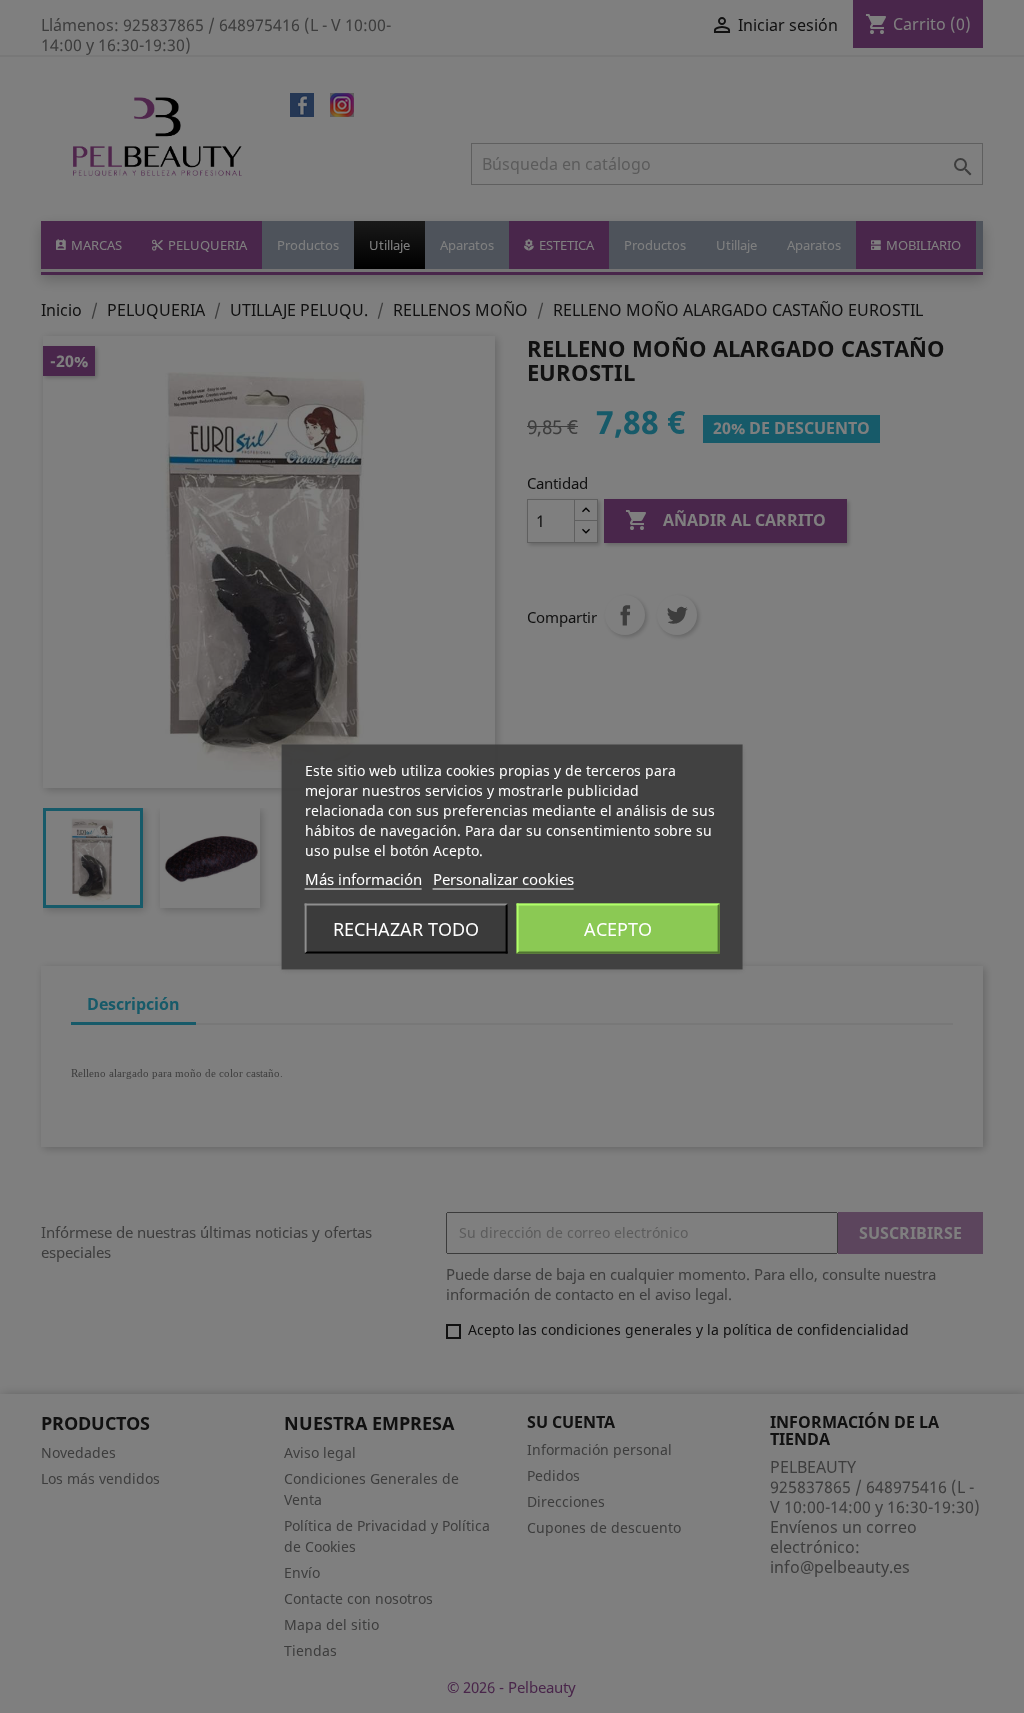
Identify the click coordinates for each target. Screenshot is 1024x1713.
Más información (363, 878)
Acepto (618, 928)
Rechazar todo (406, 928)
